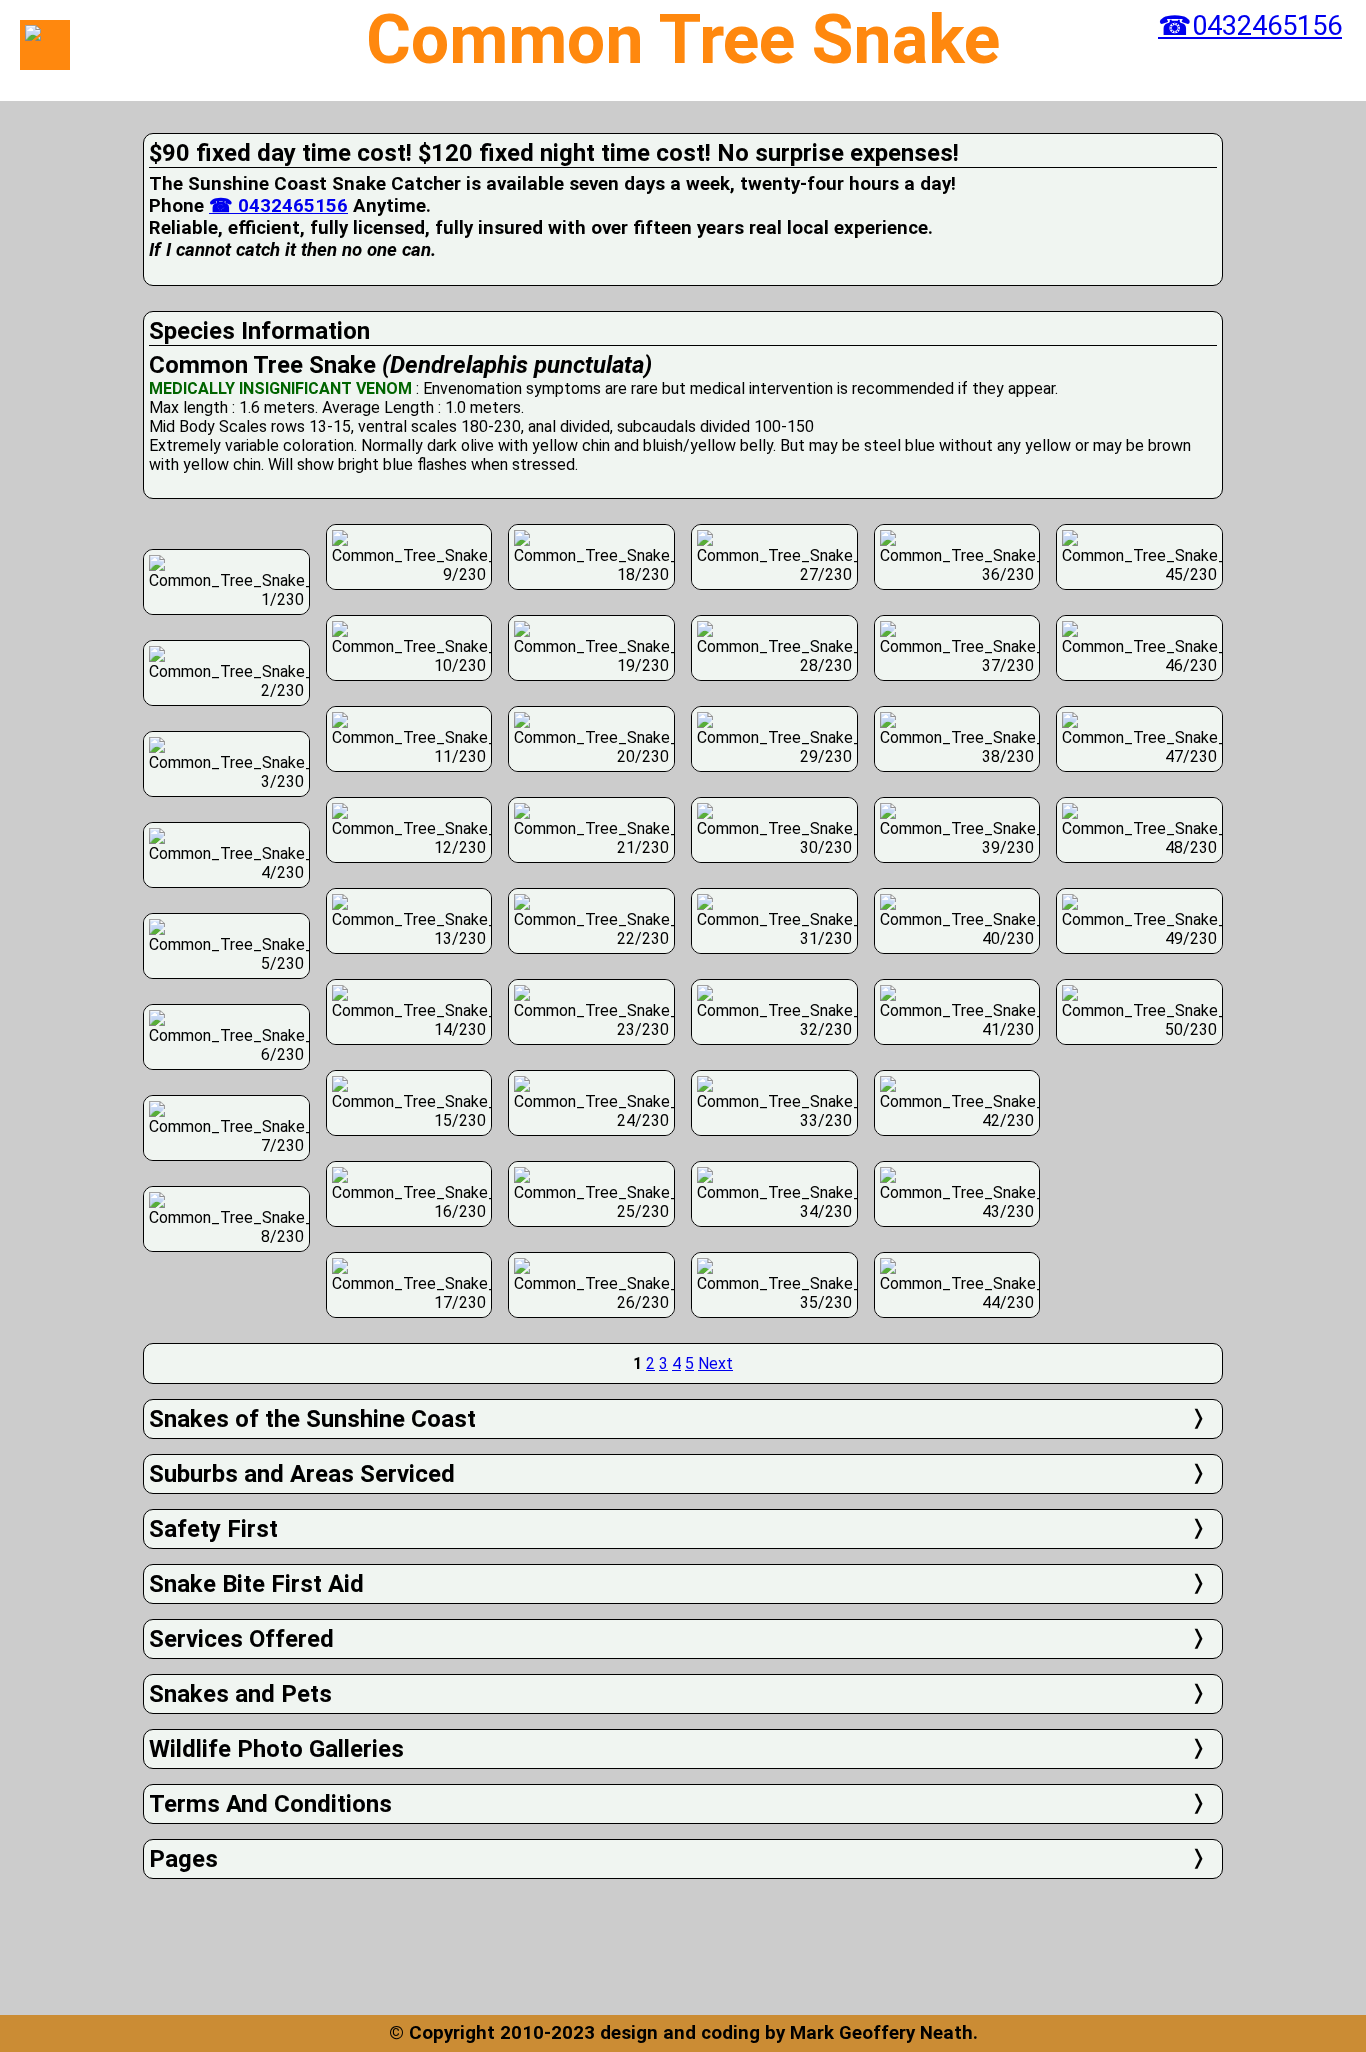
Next (715, 1363)
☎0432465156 (1250, 26)
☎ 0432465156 (278, 206)
